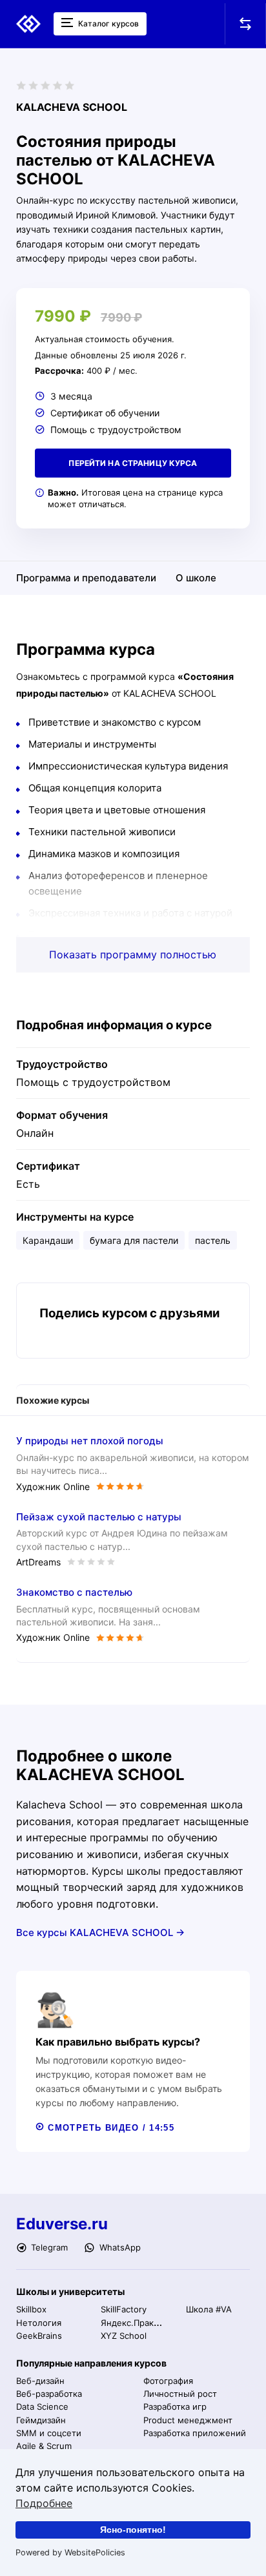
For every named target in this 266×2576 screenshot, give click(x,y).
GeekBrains (39, 2336)
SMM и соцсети (49, 2433)
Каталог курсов (107, 24)
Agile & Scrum (44, 2446)
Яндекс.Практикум (140, 2323)
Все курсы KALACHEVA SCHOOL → (100, 1932)
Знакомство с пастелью (74, 1592)
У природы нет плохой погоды (90, 1441)
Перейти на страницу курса (133, 463)
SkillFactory (124, 2309)
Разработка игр (175, 2407)
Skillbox (31, 2309)
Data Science (42, 2407)
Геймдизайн (41, 2420)
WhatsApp (118, 2247)
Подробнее (44, 2503)
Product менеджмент (188, 2420)
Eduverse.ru (62, 2224)
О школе (196, 578)
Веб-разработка (49, 2394)
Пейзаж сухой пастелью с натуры (99, 1517)
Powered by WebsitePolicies (70, 2552)
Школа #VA (209, 2309)
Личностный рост (180, 2394)
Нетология (39, 2323)
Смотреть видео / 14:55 (109, 2128)
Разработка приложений (195, 2433)
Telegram (48, 2247)
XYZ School (124, 2336)
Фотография (168, 2381)
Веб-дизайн (40, 2381)
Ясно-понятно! (133, 2530)
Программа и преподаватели (86, 578)
